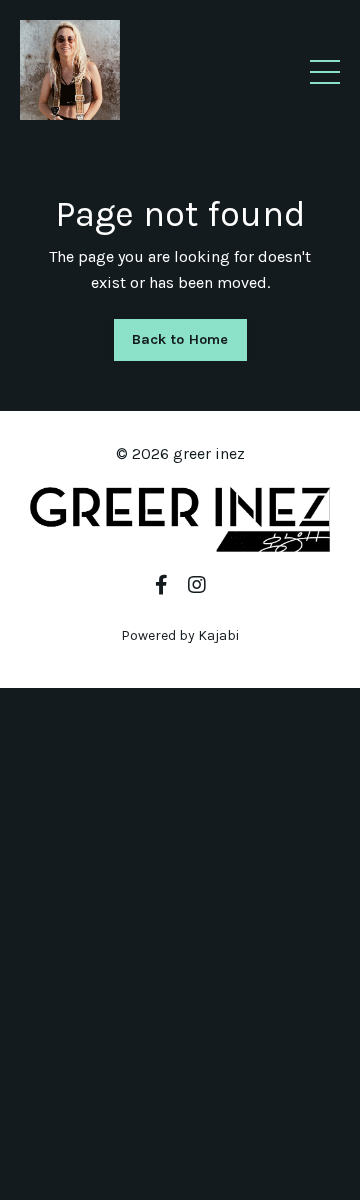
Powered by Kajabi (180, 635)
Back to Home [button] (180, 339)
